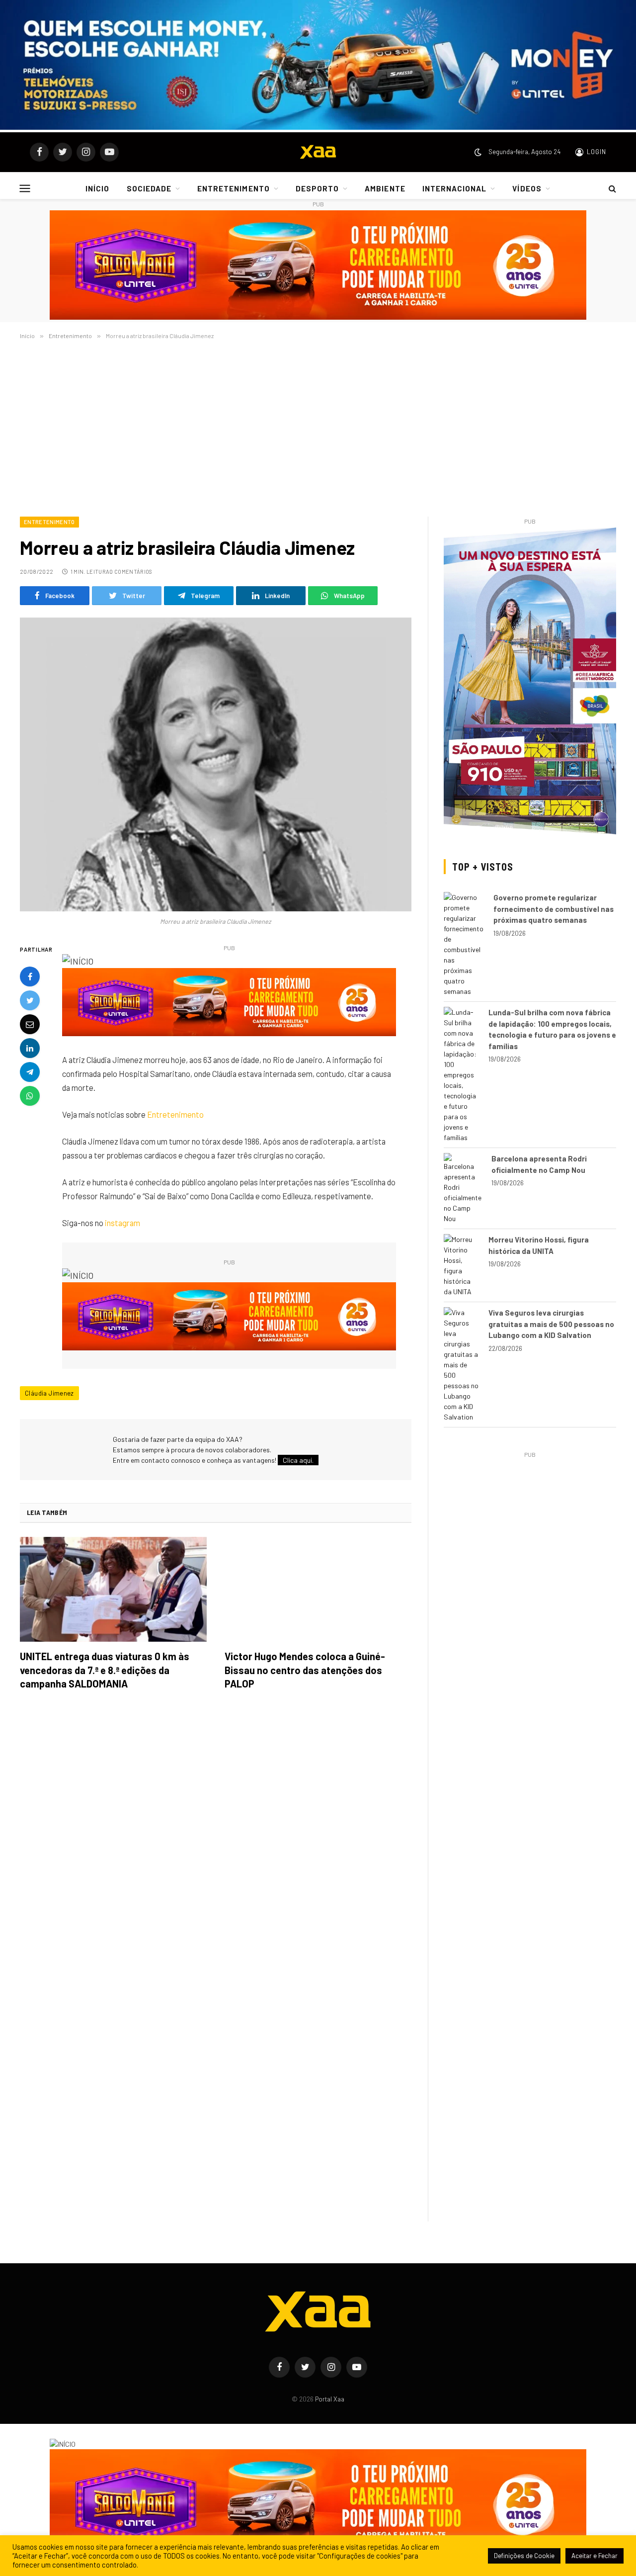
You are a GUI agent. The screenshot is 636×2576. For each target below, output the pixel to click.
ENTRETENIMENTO (234, 188)
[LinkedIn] (30, 1048)
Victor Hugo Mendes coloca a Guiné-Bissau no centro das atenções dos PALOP (305, 1670)
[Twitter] (30, 1000)
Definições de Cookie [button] (524, 2556)
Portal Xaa (330, 2399)
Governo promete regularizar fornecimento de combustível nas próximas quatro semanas (554, 909)
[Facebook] (30, 977)
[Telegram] (30, 1072)
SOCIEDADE (149, 188)
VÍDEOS (527, 188)
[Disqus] (216, 1838)
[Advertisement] (318, 426)
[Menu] (25, 188)
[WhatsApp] (30, 1096)
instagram (122, 1223)
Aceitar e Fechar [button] (595, 2556)
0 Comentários (131, 572)
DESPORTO (317, 188)
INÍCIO (97, 188)
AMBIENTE (385, 188)
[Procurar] (611, 188)
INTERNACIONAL (455, 188)
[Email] (30, 1024)
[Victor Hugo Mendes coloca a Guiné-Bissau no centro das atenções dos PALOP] (318, 1590)
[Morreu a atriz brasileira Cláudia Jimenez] (216, 764)
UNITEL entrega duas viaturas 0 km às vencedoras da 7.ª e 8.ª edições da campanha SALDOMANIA (105, 1670)
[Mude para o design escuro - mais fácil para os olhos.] (478, 152)
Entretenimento (49, 522)
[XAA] (318, 152)
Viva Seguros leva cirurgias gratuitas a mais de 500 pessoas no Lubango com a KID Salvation (551, 1324)
